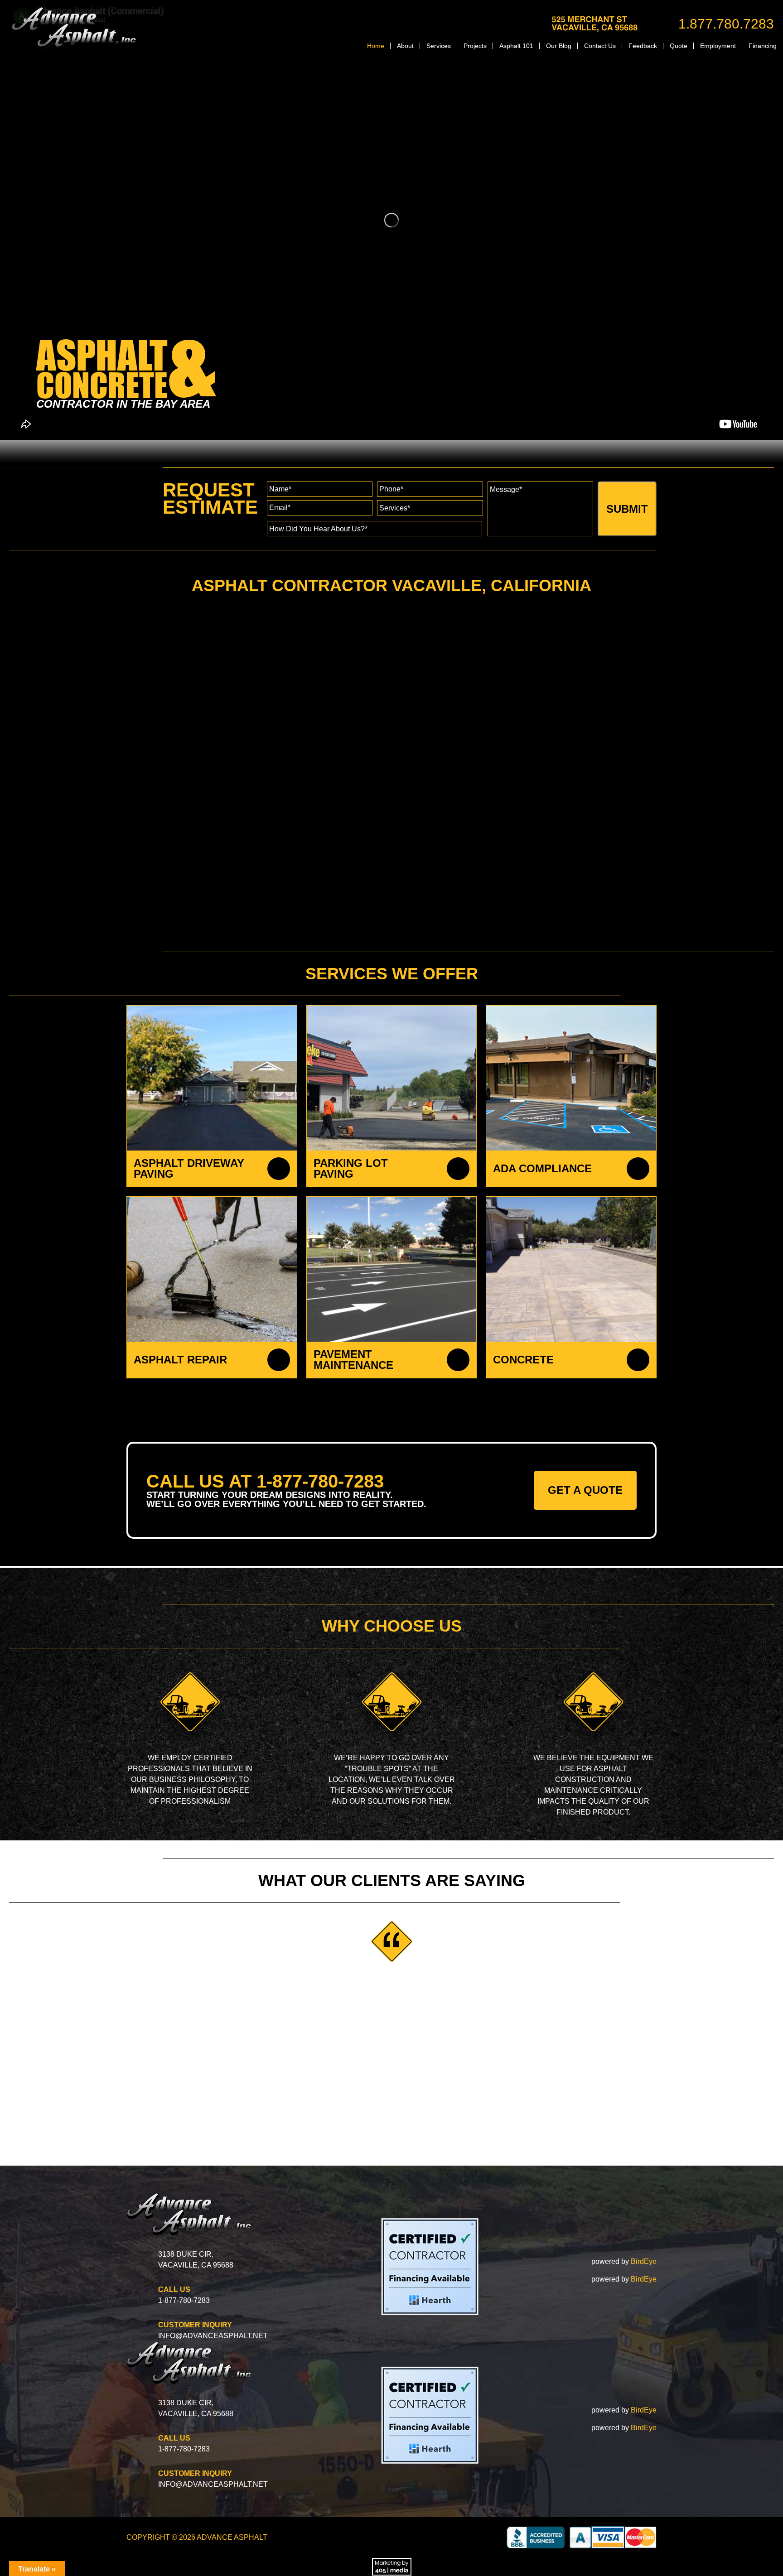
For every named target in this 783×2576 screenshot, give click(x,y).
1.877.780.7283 (726, 24)
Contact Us (600, 46)
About (405, 46)
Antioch (182, 779)
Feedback (643, 46)
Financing (763, 46)
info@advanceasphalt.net (213, 2336)
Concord (153, 779)
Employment (718, 46)
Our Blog (559, 46)
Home (376, 46)
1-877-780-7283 (184, 2300)
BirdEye (644, 2261)
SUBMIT (627, 509)
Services (439, 46)
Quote (679, 46)
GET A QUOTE (585, 1490)
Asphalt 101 (516, 46)
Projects (475, 46)
